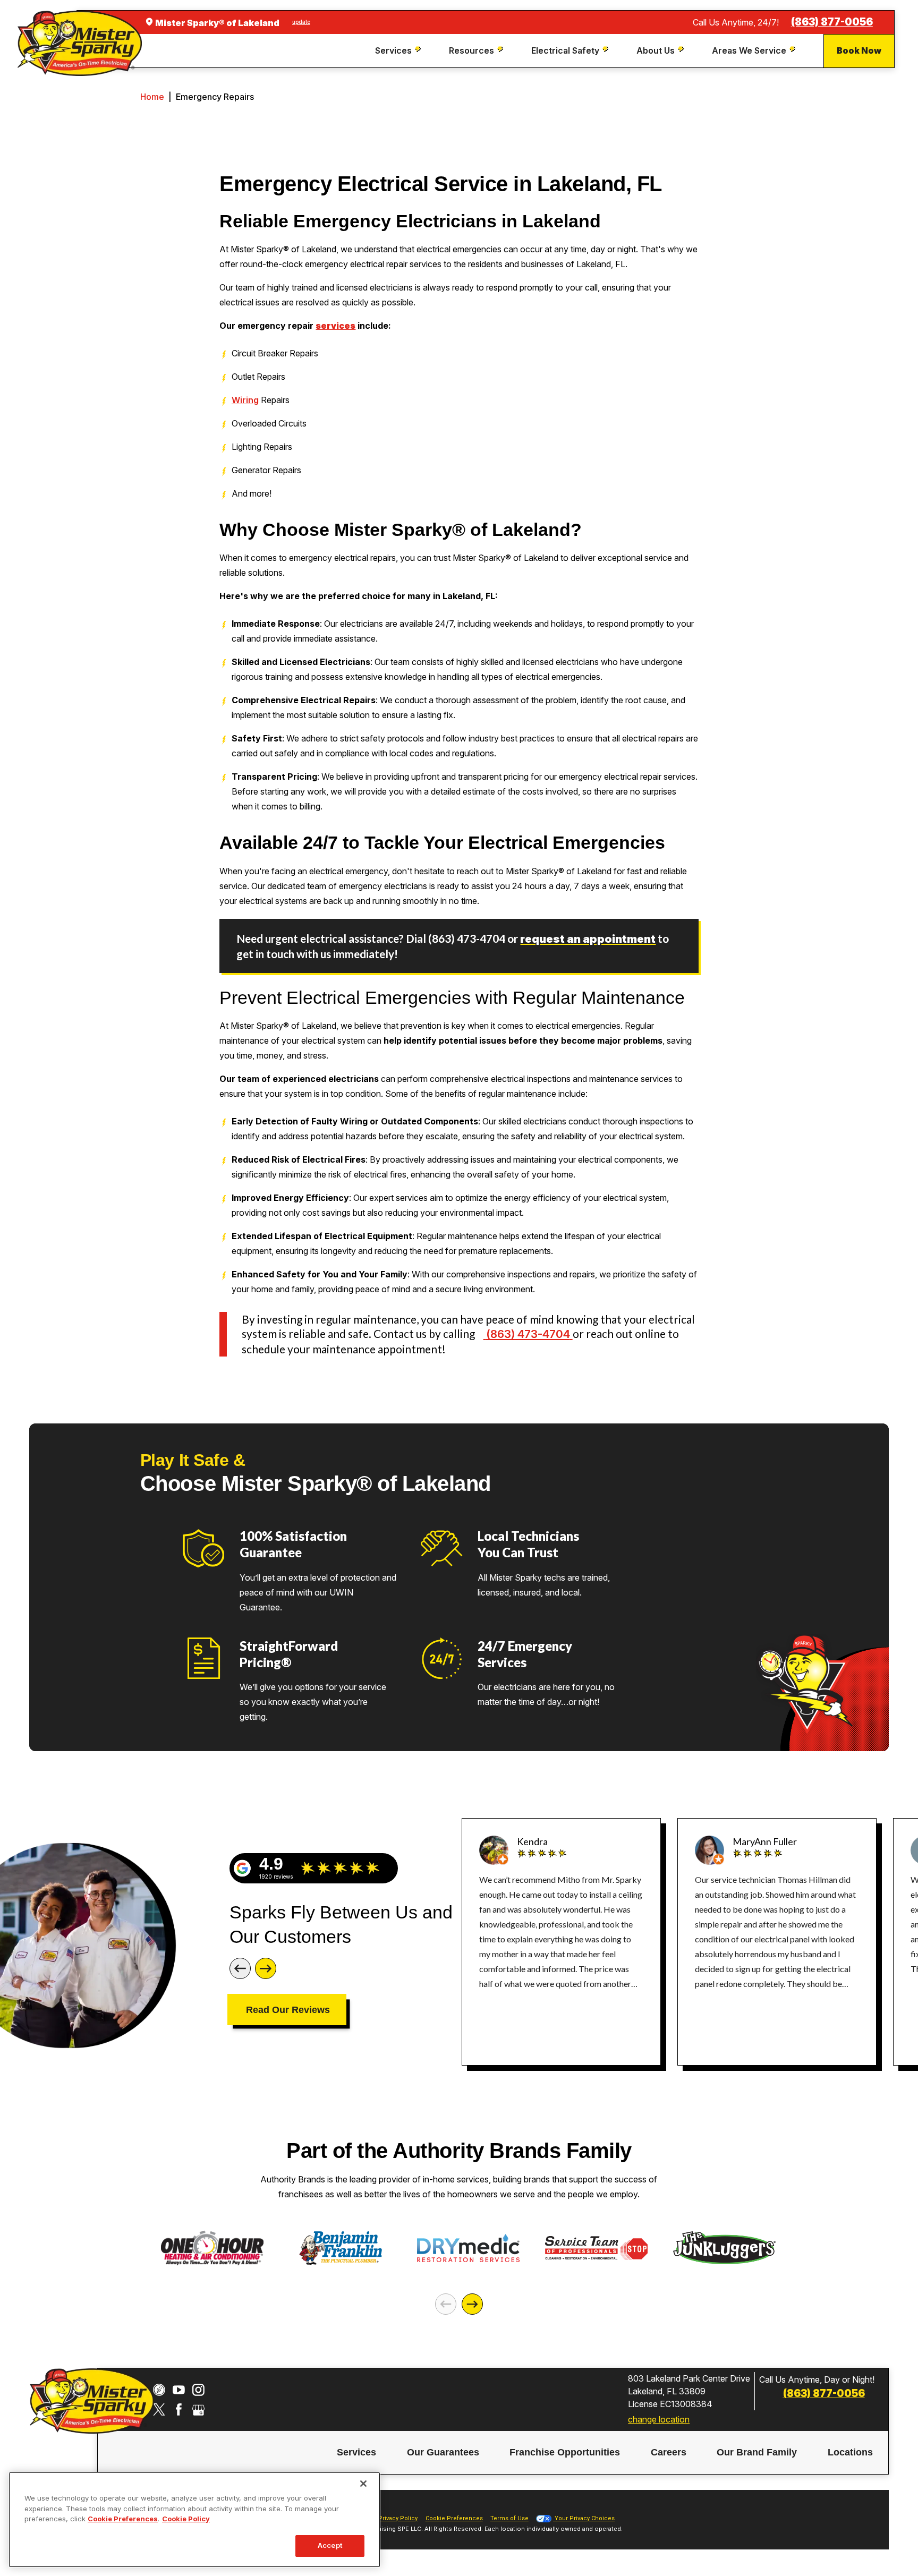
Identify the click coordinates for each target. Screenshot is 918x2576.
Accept (330, 2545)
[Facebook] (179, 2409)
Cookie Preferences (123, 2519)
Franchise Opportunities (565, 2453)
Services (356, 2453)
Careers (669, 2453)
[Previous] (240, 1968)
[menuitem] (399, 51)
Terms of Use (509, 2518)
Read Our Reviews (288, 2010)
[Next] (266, 1968)
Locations (850, 2453)
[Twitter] (159, 2409)
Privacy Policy (398, 2518)
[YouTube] (179, 2390)
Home (152, 97)
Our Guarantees (443, 2453)
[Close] (363, 2484)
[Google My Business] (198, 2409)
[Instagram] (198, 2390)
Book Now (859, 50)
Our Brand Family (757, 2453)
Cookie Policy (186, 2519)
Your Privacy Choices (584, 2518)
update (301, 22)
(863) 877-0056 (832, 22)
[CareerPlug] (159, 2390)
